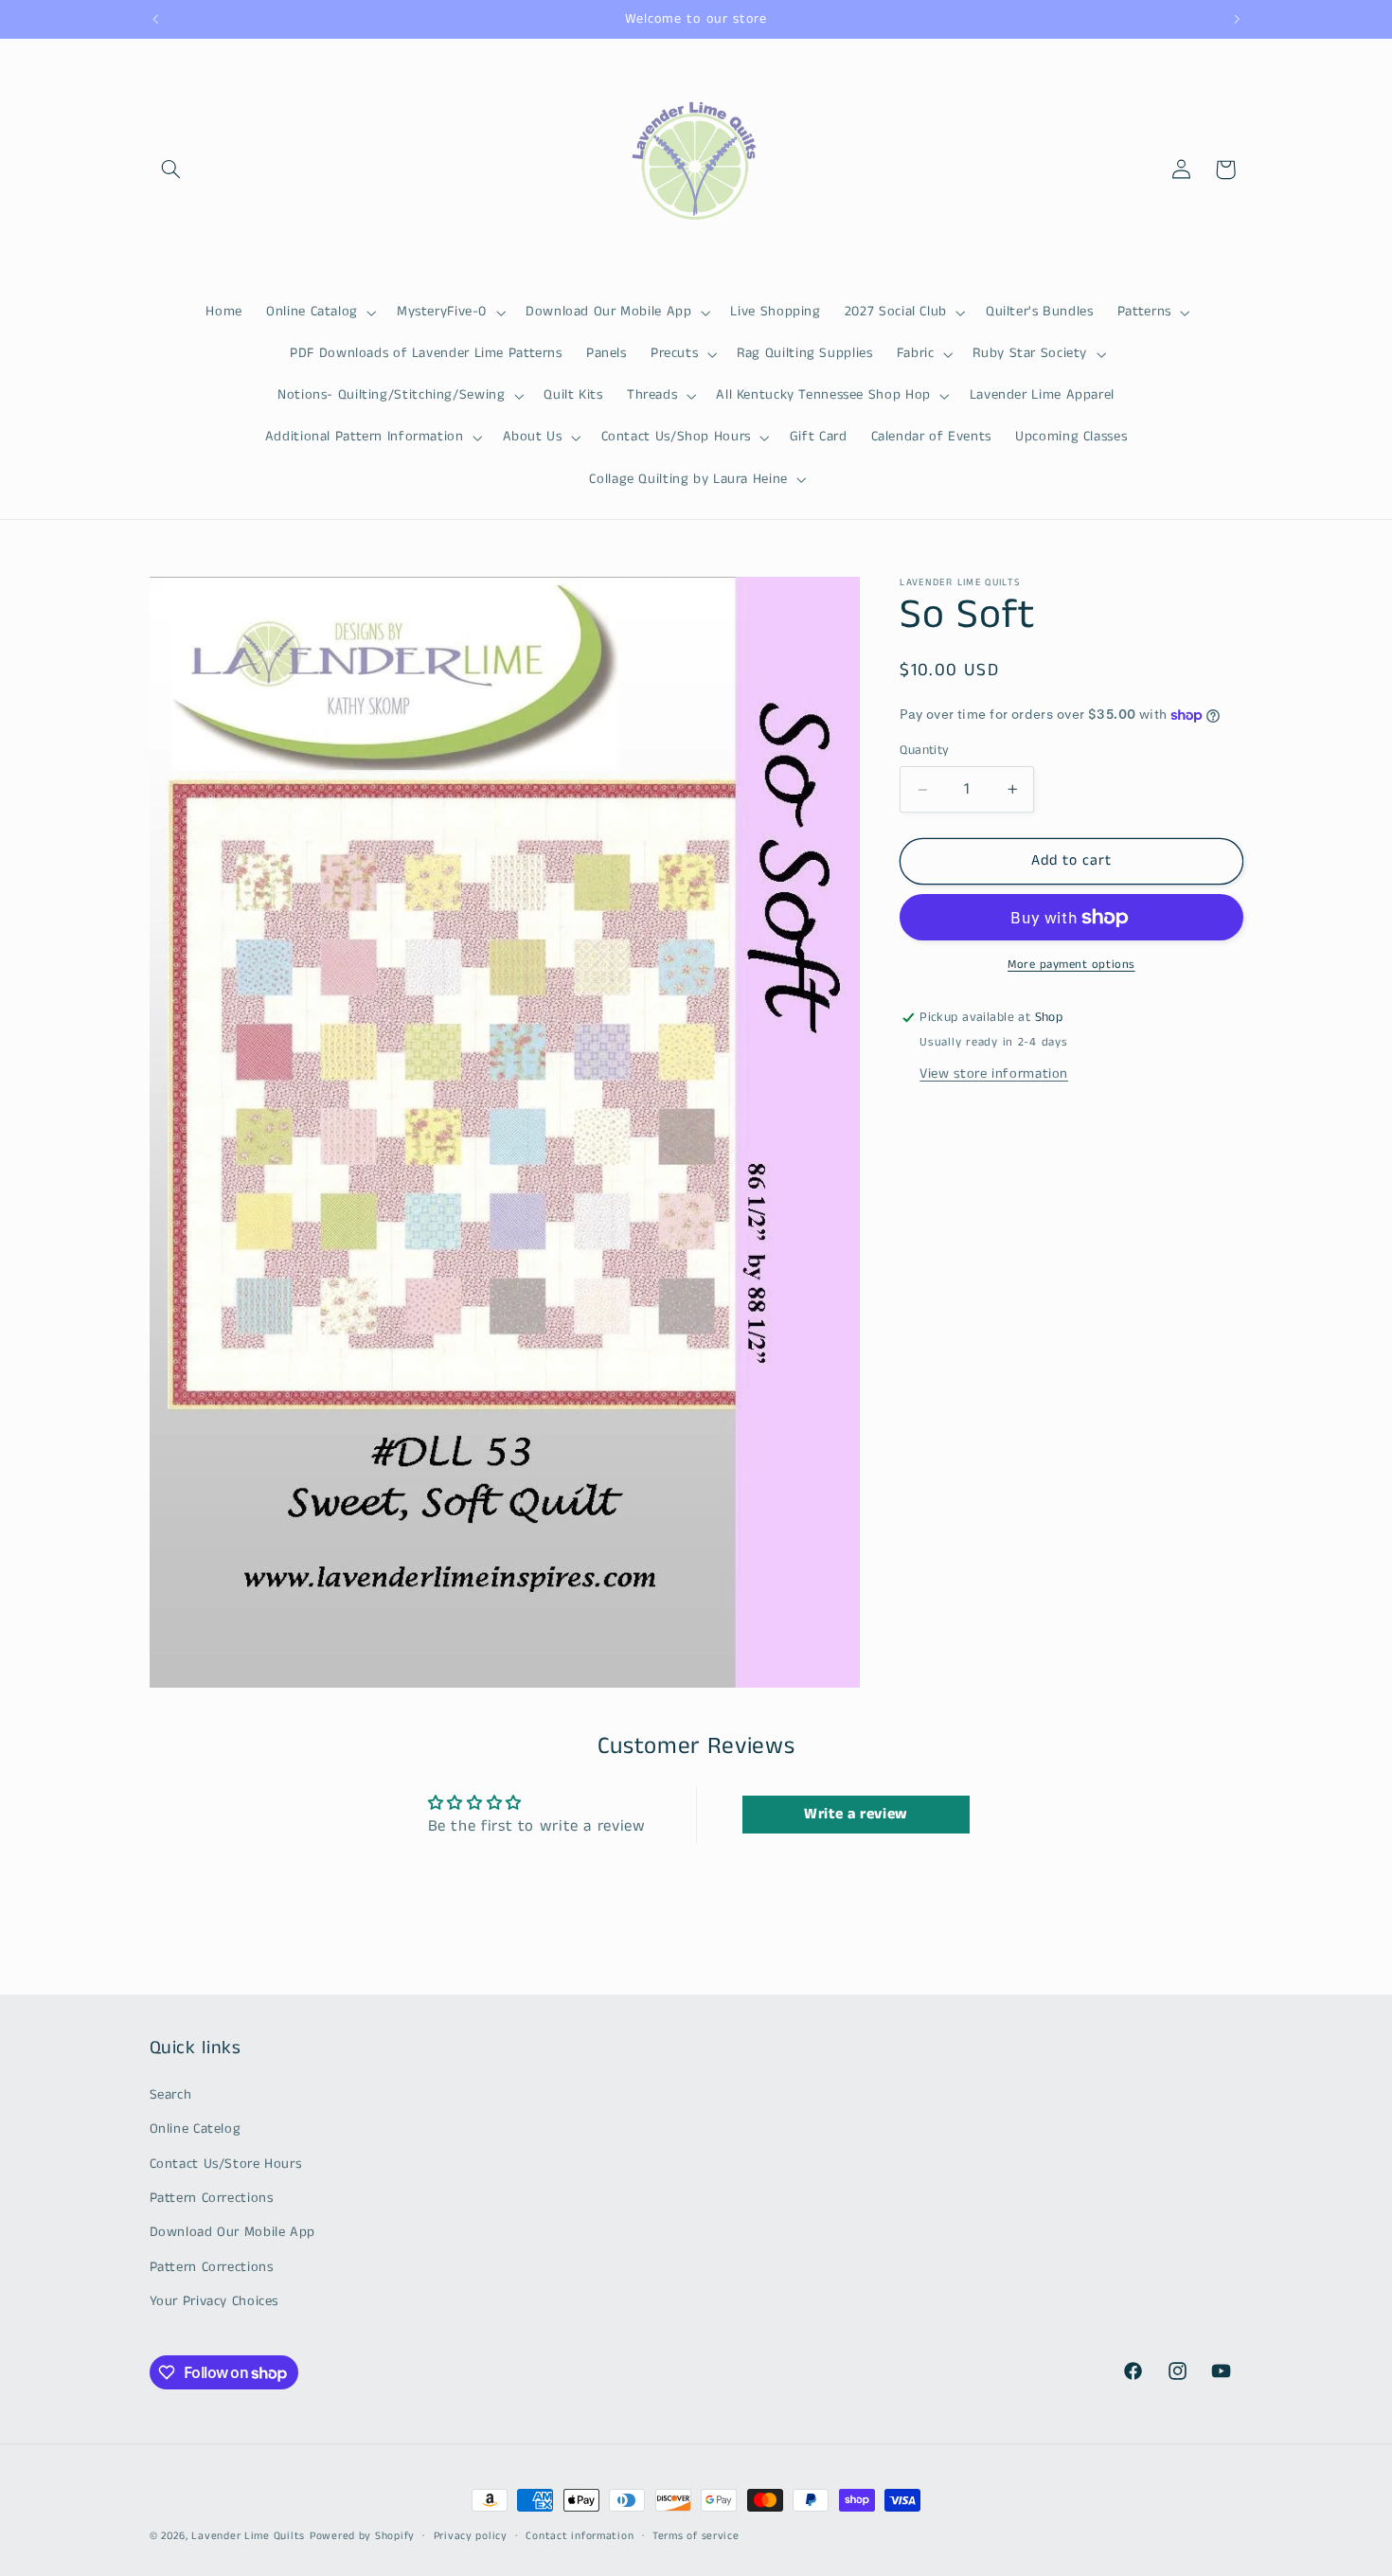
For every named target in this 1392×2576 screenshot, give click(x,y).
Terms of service (696, 2535)
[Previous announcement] (155, 19)
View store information (994, 1074)
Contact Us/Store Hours (226, 2164)
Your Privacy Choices (214, 2301)
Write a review (856, 1814)
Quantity (924, 751)
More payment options (1071, 964)
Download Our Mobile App (233, 2232)
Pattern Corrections (212, 2198)
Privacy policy (471, 2535)
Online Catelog (196, 2129)
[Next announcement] (1237, 19)
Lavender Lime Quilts (248, 2536)
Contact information (580, 2535)
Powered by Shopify (362, 2536)
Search (171, 2095)
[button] (171, 170)
